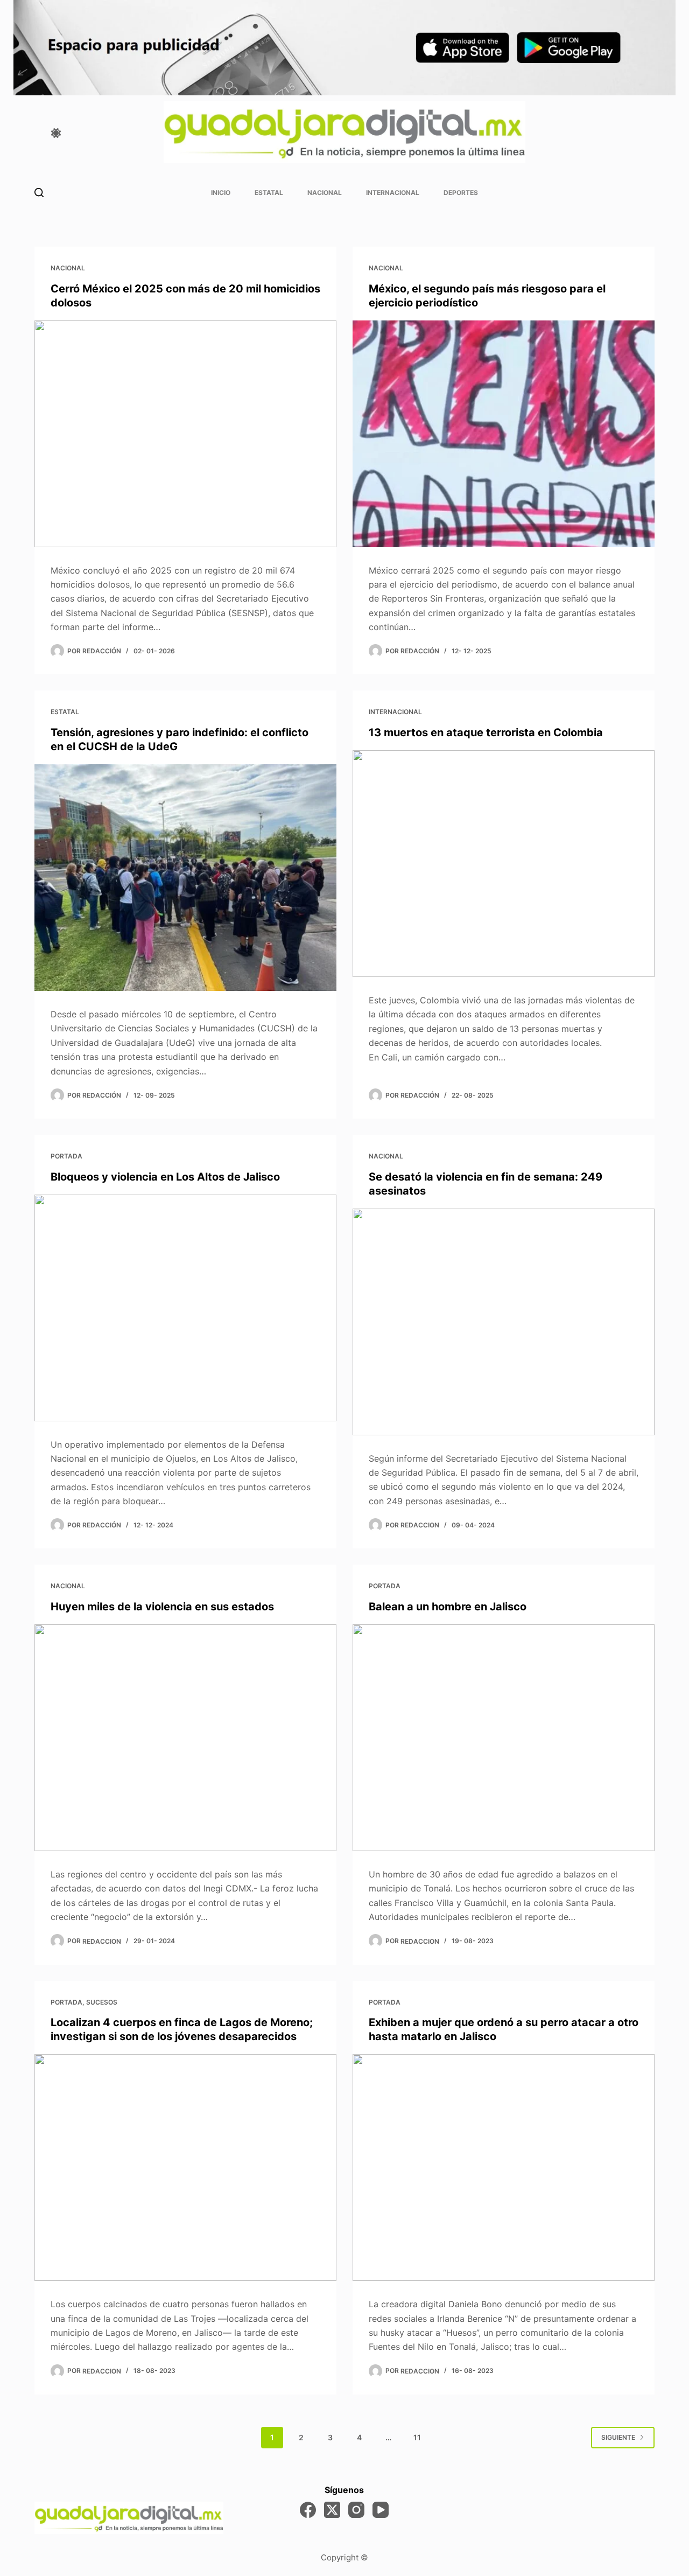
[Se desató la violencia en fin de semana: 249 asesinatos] (504, 1322)
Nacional (325, 193)
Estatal (269, 193)
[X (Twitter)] (332, 2510)
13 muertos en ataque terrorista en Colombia (486, 732)
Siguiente (618, 2437)
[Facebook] (308, 2510)
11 (417, 2437)
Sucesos (102, 2002)
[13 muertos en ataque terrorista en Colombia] (504, 864)
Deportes (461, 193)
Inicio (221, 193)
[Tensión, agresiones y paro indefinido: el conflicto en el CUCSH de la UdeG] (185, 878)
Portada (66, 1156)
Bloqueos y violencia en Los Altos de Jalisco (165, 1177)
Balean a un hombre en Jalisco (448, 1607)
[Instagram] (356, 2510)
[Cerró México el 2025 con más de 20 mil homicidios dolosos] (185, 434)
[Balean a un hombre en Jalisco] (504, 1738)
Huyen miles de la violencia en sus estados (162, 1607)
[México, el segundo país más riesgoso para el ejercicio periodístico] (504, 434)
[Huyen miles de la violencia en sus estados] (185, 1738)
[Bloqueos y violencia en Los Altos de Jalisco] (185, 1308)
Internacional (393, 193)
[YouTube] (381, 2510)
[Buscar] (39, 193)
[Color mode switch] (56, 133)
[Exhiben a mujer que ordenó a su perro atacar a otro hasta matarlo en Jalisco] (504, 2167)
